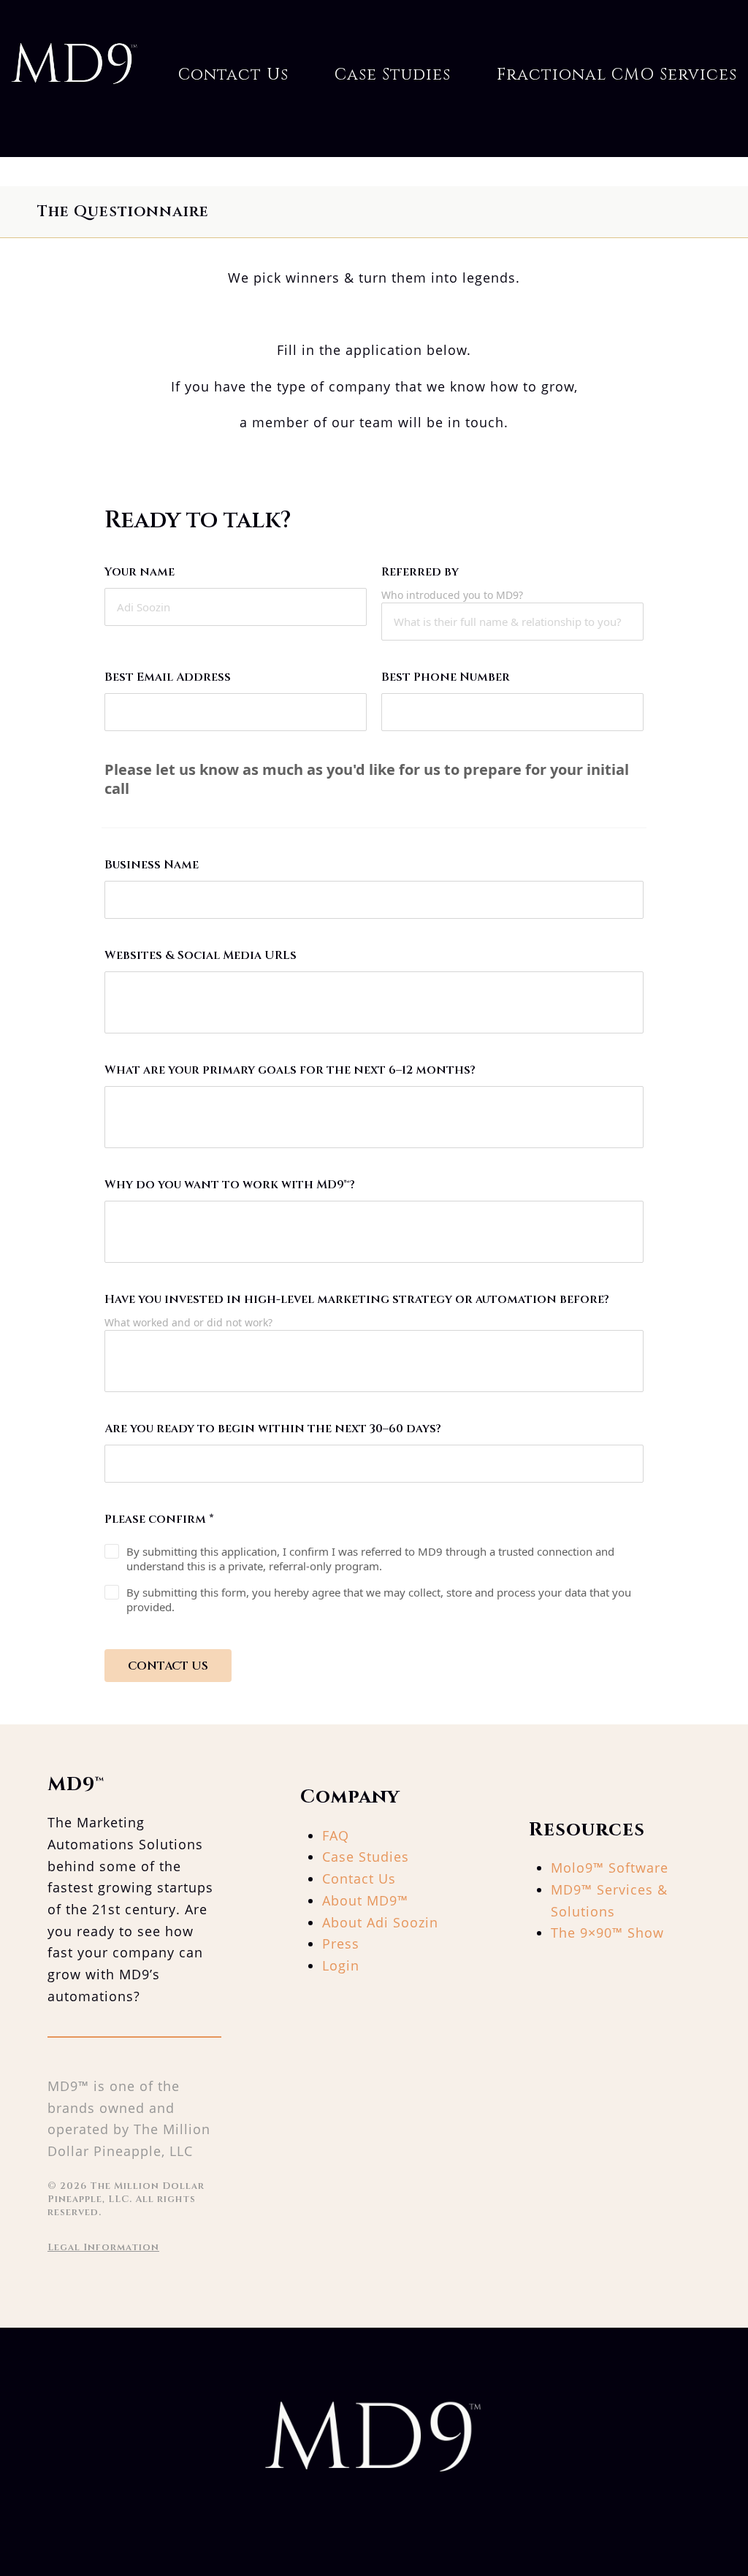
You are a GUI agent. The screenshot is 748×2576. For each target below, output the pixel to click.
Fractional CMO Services (617, 74)
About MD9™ (365, 1900)
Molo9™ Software (610, 1868)
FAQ (336, 1835)
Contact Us (233, 74)
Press (341, 1944)
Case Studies (393, 74)
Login (341, 1965)
